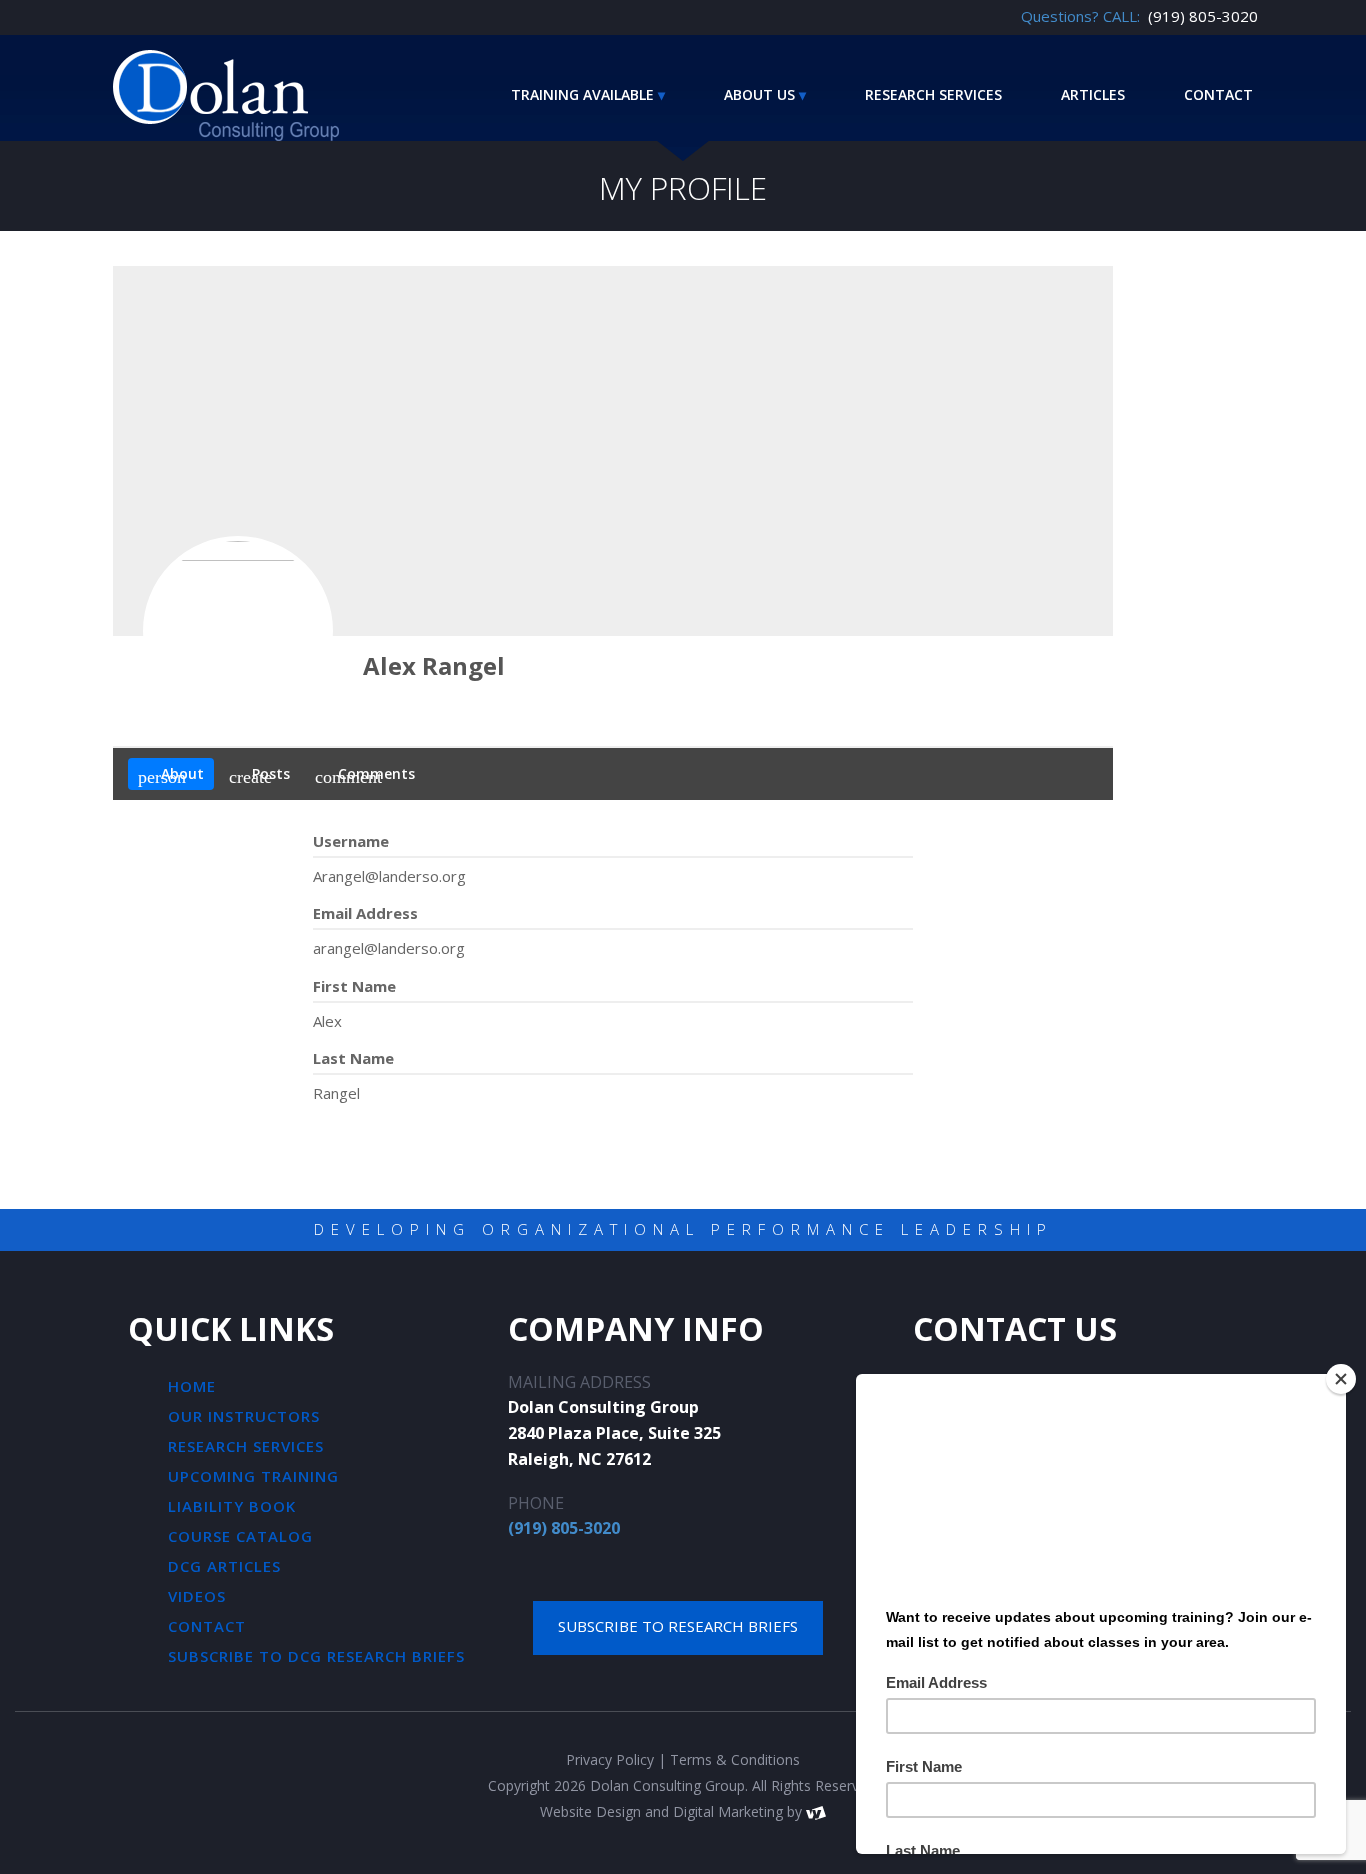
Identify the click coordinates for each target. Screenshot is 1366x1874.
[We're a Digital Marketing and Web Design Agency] (816, 1811)
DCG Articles (224, 1566)
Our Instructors (244, 1416)
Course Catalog (240, 1536)
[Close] (1341, 1379)
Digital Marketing (728, 1811)
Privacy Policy (610, 1759)
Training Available (582, 94)
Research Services (933, 94)
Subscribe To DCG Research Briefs (316, 1656)
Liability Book (232, 1506)
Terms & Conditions (735, 1759)
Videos (197, 1596)
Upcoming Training (253, 1476)
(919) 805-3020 (564, 1528)
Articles (1093, 94)
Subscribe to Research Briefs (678, 1626)
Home (192, 1386)
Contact (1218, 94)
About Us (759, 94)
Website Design (590, 1811)
